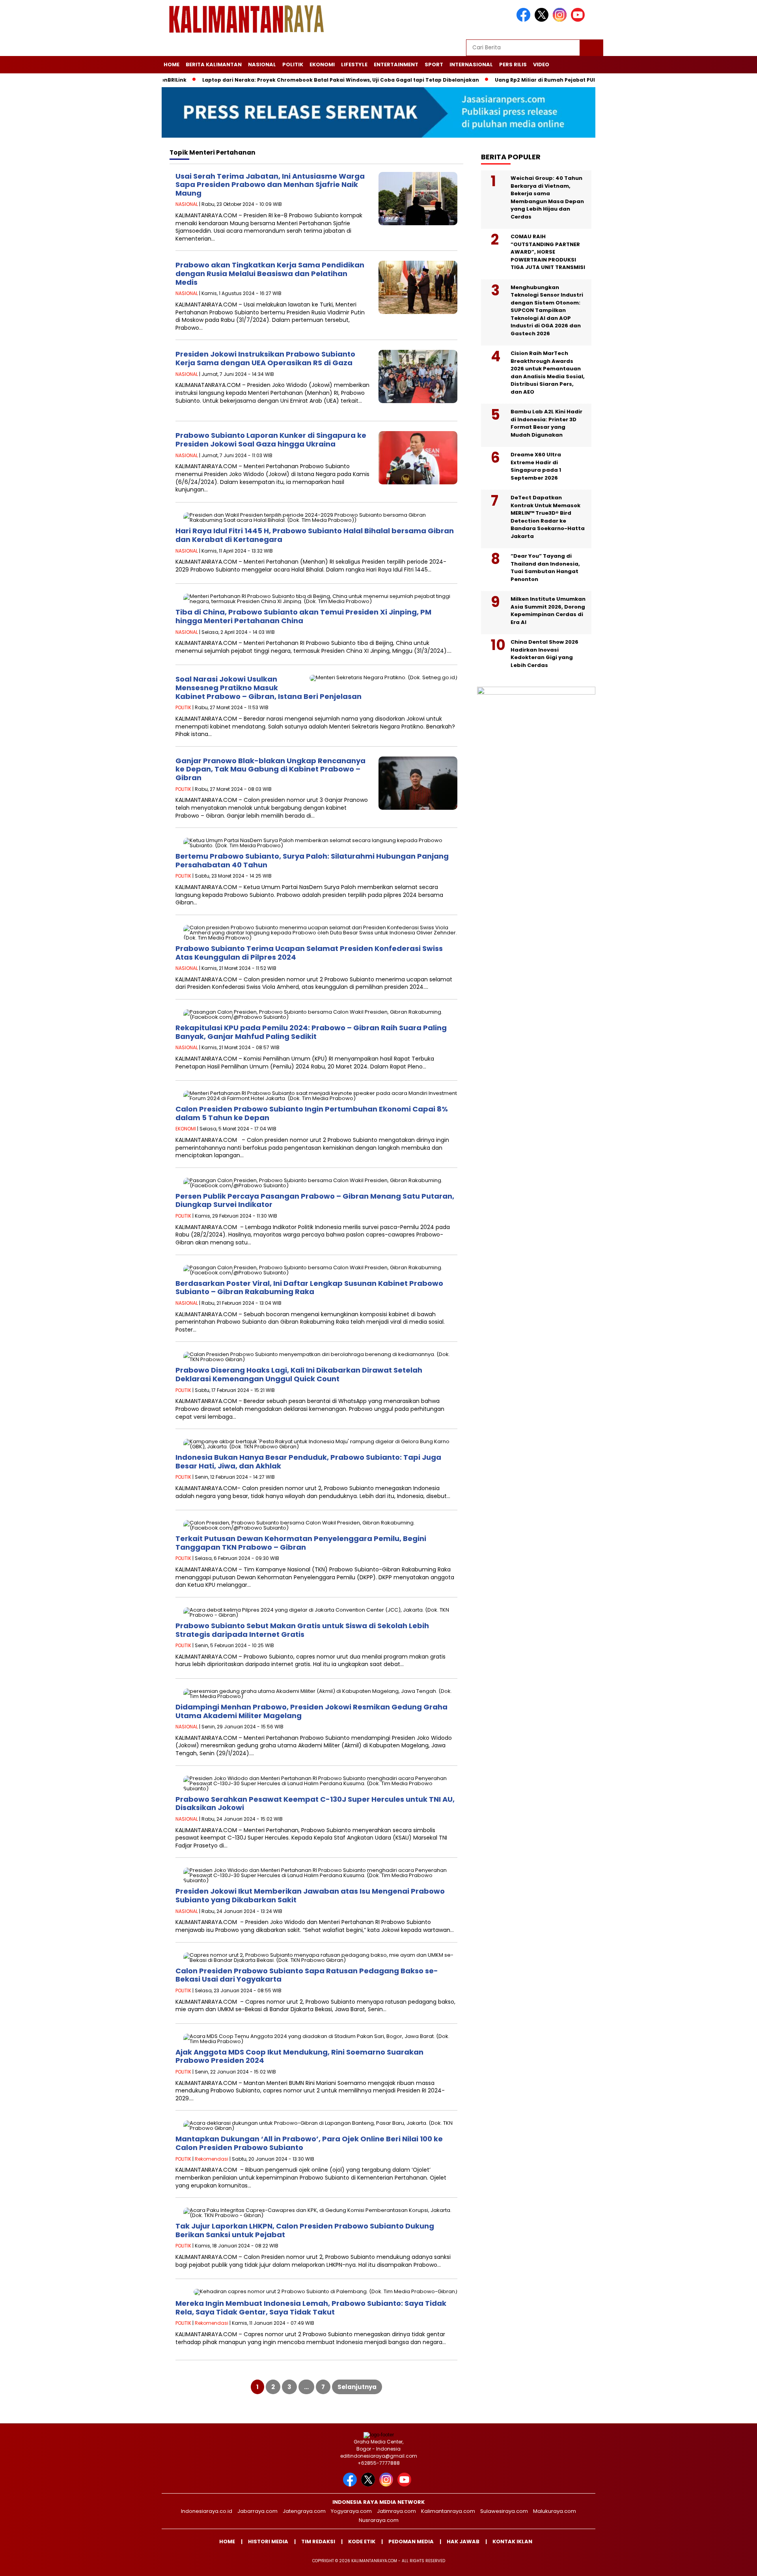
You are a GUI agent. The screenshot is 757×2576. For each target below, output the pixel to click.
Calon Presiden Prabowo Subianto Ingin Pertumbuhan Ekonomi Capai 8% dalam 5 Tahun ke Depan (312, 1113)
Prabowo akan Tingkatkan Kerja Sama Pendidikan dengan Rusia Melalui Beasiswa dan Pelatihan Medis (270, 273)
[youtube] (579, 20)
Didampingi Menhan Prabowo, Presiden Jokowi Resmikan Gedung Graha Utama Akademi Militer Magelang (311, 1711)
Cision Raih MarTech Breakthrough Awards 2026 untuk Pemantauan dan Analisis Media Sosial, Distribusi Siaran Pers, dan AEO (548, 373)
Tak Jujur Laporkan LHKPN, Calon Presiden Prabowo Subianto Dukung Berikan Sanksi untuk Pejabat (305, 2230)
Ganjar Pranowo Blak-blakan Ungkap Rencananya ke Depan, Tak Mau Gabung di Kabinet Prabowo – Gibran (270, 769)
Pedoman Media (411, 2541)
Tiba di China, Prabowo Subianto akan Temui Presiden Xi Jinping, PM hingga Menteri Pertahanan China (303, 616)
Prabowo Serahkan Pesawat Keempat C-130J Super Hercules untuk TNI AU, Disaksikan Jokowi (315, 1804)
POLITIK (293, 64)
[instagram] (561, 20)
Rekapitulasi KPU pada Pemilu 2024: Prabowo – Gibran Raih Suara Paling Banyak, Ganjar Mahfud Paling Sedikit (311, 1032)
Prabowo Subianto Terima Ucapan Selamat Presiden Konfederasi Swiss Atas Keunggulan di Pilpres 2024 (309, 953)
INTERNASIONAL (471, 64)
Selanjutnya (357, 2387)
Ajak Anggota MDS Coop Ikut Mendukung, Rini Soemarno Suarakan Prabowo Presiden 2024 (299, 2056)
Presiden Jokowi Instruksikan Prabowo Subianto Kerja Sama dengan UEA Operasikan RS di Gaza (265, 358)
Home (172, 64)
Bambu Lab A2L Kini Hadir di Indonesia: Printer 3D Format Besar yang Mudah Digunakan (546, 423)
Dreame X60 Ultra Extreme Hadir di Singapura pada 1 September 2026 (536, 466)
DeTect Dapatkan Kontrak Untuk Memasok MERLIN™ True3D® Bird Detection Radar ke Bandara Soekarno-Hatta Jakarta (548, 517)
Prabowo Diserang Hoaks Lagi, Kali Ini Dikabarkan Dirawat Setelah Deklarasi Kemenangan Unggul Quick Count (299, 1374)
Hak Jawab (463, 2541)
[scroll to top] (728, 2564)
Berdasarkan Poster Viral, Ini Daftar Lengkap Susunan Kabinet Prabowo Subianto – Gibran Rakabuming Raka (309, 1288)
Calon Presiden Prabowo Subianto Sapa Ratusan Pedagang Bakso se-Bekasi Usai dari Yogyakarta (307, 1975)
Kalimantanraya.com (448, 2511)
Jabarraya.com (257, 2511)
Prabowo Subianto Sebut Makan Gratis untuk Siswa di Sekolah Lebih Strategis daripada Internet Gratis (302, 1630)
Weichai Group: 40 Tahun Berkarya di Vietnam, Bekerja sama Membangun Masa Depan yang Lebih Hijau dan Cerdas (547, 197)
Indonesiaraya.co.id (207, 2511)
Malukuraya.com (555, 2511)
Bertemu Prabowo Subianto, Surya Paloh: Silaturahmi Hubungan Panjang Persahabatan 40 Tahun (312, 860)
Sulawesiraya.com (504, 2511)
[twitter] (543, 20)
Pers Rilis (513, 64)
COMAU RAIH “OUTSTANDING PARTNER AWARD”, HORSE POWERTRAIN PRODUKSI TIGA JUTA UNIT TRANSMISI (548, 252)
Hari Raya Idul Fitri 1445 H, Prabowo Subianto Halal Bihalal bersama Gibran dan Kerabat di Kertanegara (315, 535)
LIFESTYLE (354, 64)
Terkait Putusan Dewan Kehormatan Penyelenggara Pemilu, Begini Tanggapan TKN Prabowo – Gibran (301, 1543)
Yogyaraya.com (351, 2511)
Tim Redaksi (318, 2541)
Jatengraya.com (304, 2511)
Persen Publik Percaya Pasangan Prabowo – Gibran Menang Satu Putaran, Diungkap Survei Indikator (315, 1200)
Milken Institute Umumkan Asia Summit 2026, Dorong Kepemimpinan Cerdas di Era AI (548, 611)
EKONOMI (322, 64)
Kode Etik (362, 2541)
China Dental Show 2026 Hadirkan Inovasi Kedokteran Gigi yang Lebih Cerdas (544, 654)
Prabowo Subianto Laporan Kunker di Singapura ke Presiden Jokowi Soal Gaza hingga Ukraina (271, 440)
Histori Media (268, 2541)
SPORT (434, 64)
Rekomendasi (212, 2159)
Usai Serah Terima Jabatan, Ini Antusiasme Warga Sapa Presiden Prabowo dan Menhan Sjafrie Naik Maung (270, 185)
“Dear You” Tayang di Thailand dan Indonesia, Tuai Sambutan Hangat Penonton (545, 568)
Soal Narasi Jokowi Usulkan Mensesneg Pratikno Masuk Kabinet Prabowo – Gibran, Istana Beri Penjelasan (268, 687)
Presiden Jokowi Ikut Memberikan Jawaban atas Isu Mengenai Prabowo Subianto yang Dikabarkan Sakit (310, 1895)
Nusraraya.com (379, 2520)
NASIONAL (262, 64)
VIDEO (541, 64)
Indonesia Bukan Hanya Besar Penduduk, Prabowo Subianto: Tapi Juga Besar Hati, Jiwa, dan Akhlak (308, 1462)
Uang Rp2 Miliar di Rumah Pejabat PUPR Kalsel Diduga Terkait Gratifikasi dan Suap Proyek (558, 80)
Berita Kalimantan (214, 64)
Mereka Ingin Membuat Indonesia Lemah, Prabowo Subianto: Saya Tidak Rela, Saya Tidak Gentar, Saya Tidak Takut (311, 2308)
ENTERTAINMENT (396, 64)
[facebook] (525, 20)
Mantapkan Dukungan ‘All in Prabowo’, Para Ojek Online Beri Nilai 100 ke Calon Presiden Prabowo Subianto (309, 2143)
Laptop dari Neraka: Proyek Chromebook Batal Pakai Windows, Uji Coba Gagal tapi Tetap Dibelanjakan (283, 80)
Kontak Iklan (512, 2541)
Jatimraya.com (396, 2511)
